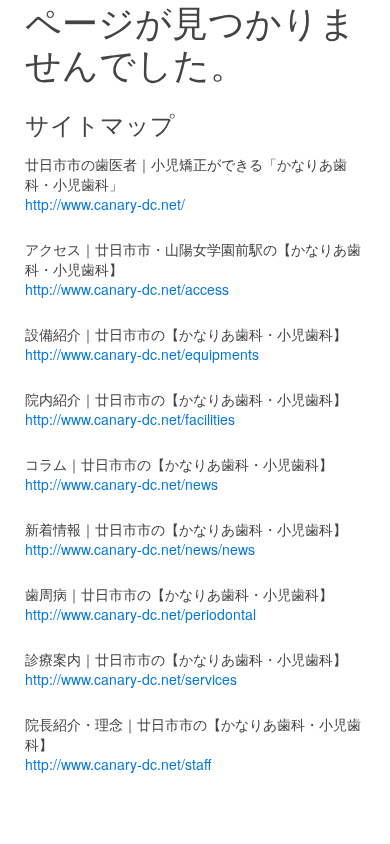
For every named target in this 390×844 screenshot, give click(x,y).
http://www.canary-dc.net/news (121, 484)
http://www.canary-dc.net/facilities (130, 419)
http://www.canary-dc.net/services (131, 679)
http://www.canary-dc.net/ (105, 204)
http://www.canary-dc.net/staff (118, 764)
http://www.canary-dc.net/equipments (142, 354)
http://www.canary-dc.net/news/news (140, 549)
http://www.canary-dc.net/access (127, 289)
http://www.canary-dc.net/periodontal (140, 614)
